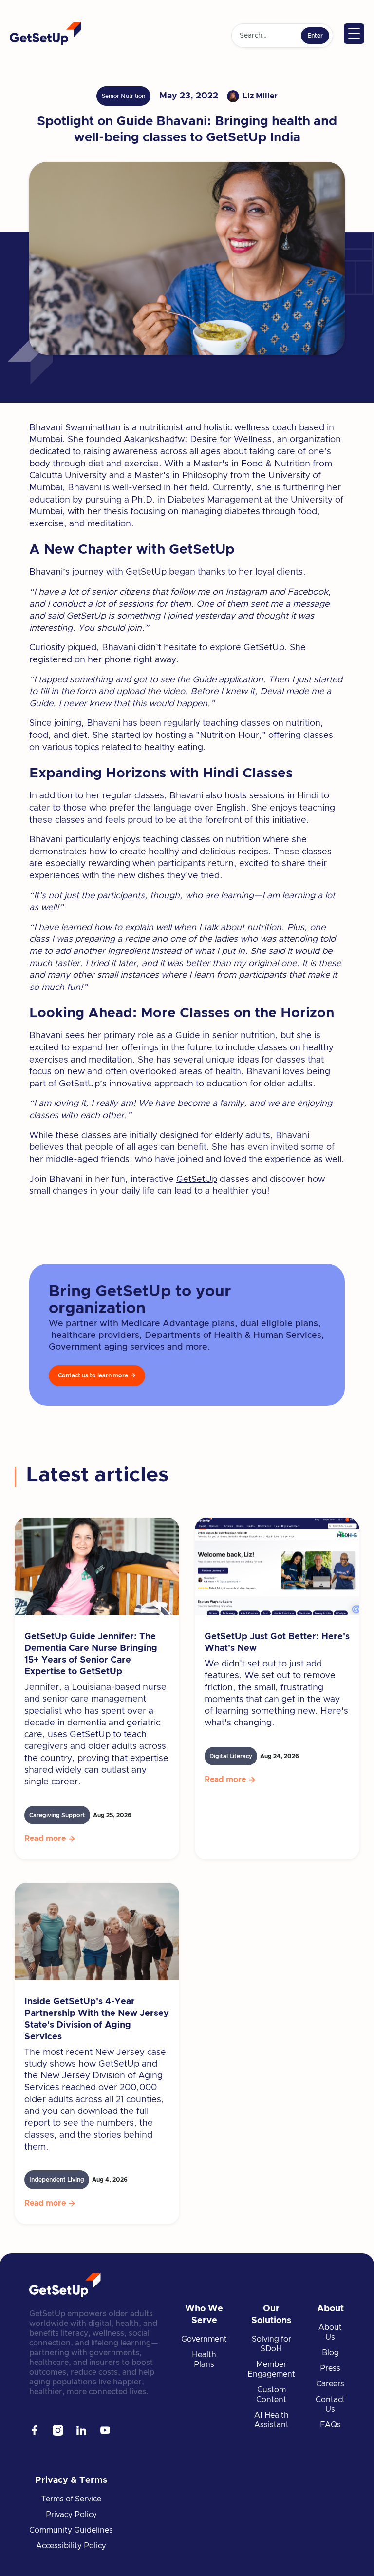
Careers (330, 2384)
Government (204, 2339)
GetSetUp (197, 1180)
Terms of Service (71, 2499)
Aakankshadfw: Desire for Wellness (198, 440)
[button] (354, 34)
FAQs (330, 2425)
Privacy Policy (71, 2515)
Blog (330, 2353)
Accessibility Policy (71, 2546)
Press (330, 2368)
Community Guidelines (71, 2530)
